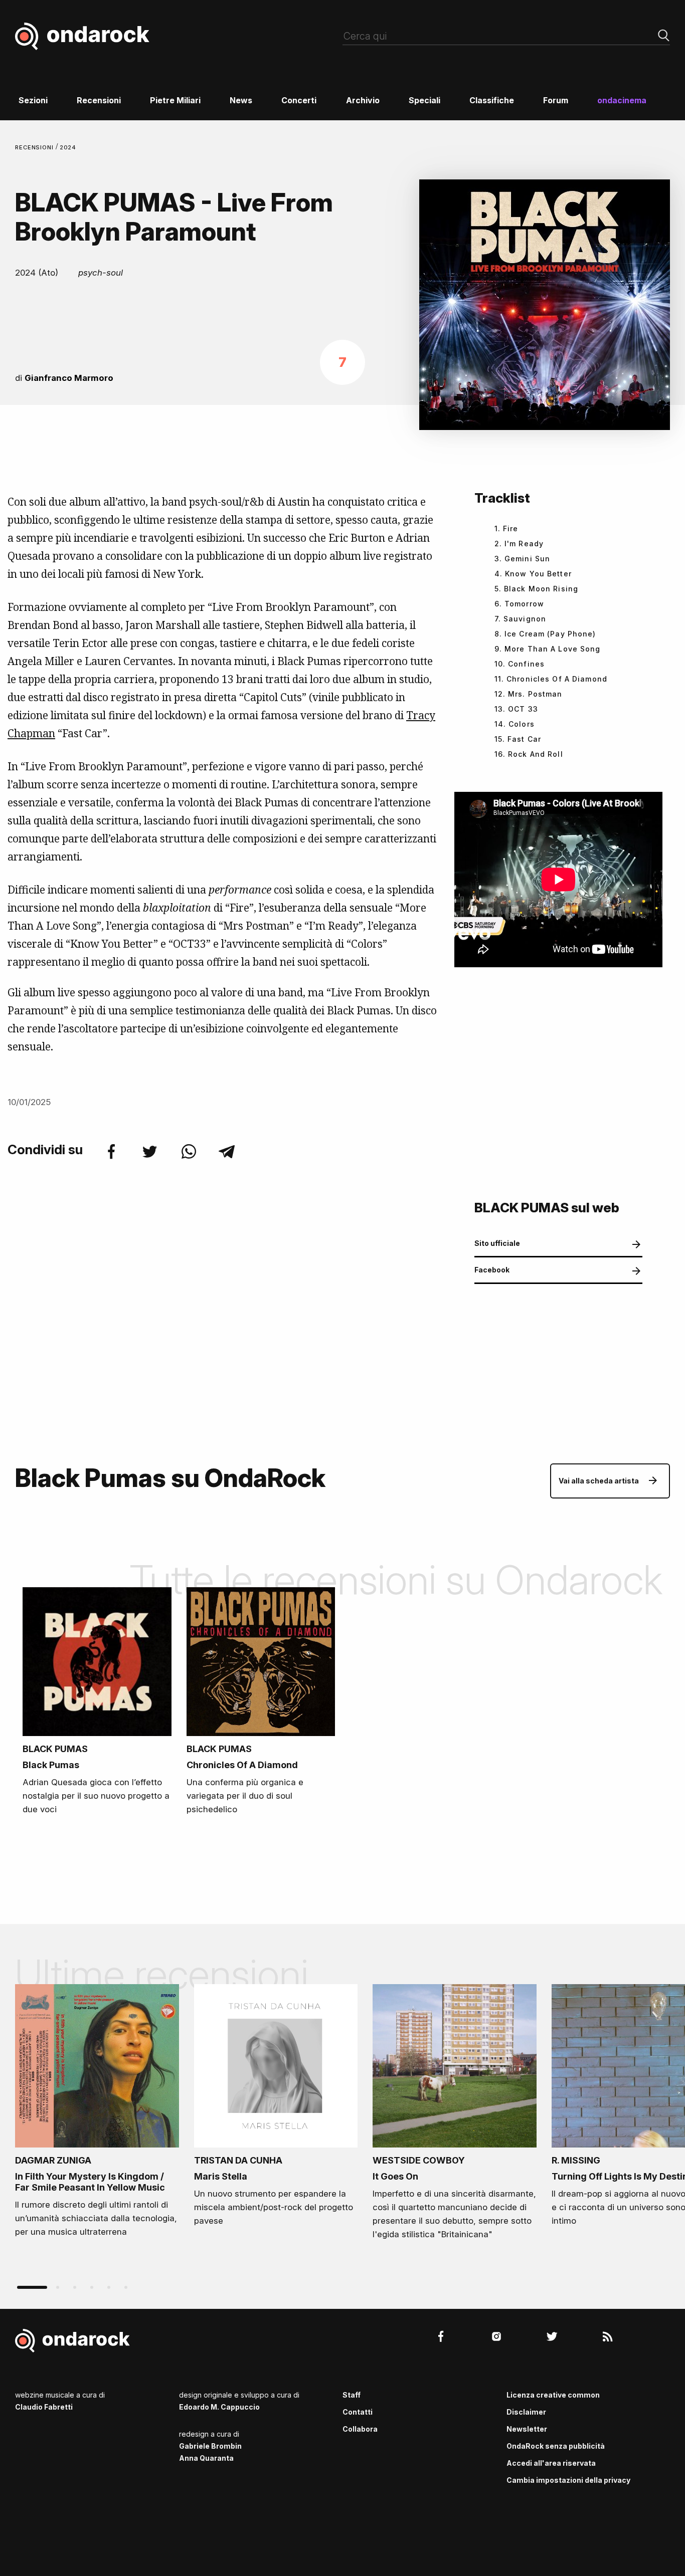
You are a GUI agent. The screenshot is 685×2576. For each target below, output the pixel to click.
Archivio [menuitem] (363, 100)
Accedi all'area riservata (551, 2463)
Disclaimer (526, 2412)
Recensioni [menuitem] (99, 100)
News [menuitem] (241, 100)
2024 (68, 147)
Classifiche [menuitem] (492, 100)
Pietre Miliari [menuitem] (175, 100)
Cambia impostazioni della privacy (568, 2480)
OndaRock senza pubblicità (556, 2446)
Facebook (492, 1270)
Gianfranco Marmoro (69, 378)
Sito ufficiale (497, 1243)
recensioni (35, 147)
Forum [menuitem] (556, 100)
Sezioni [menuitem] (33, 100)
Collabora (360, 2429)
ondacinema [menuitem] (622, 100)
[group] (97, 2114)
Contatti (358, 2412)
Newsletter (527, 2429)
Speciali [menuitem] (424, 100)
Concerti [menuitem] (299, 100)
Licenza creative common (553, 2395)
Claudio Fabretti (44, 2407)
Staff (352, 2395)
